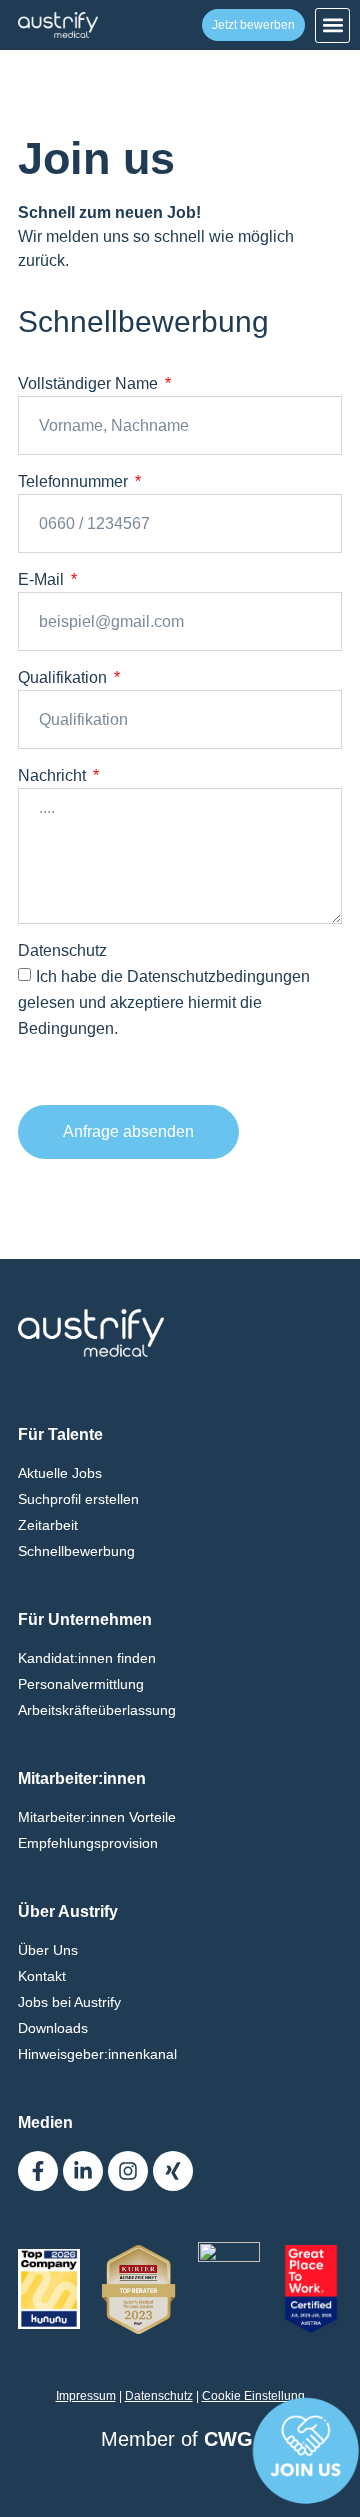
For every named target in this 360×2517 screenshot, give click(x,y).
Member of (180, 2439)
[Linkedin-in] (83, 2171)
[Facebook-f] (38, 2171)
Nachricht (54, 775)
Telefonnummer (75, 481)
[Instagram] (128, 2171)
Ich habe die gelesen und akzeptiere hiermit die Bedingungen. (164, 1002)
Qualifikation (64, 677)
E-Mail (43, 579)
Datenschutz (62, 950)
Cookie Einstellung (253, 2396)
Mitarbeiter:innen (82, 1778)
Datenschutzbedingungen (218, 976)
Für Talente (60, 1434)
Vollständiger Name (90, 383)
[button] (332, 25)
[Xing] (173, 2171)
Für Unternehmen (85, 1619)
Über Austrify (68, 1911)
